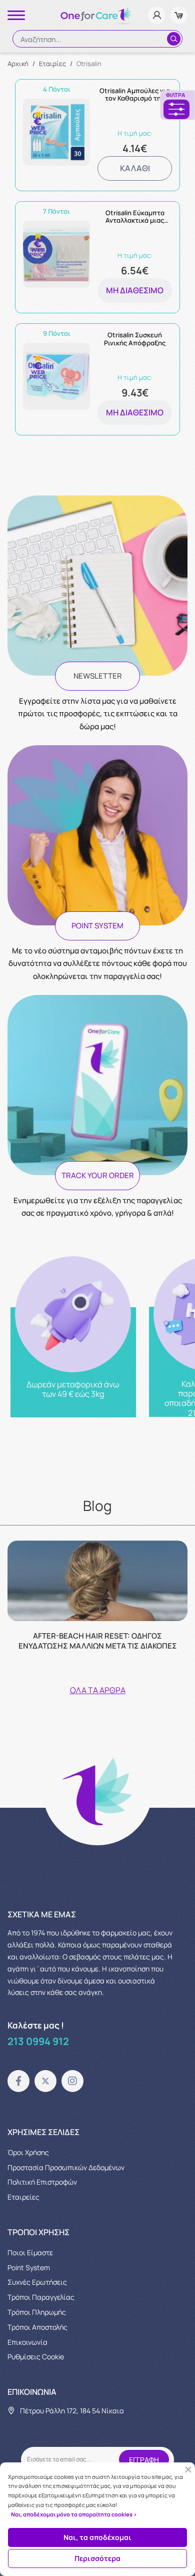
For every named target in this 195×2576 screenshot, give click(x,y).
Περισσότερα (97, 2558)
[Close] (188, 2470)
